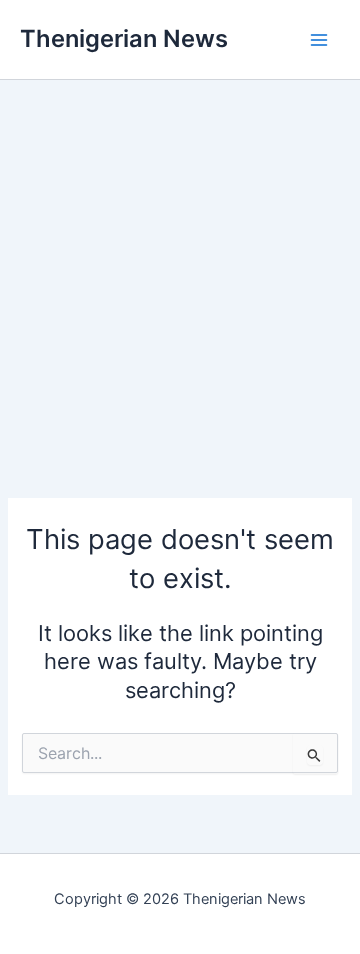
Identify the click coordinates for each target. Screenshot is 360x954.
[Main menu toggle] (319, 40)
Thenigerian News (124, 38)
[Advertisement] (180, 260)
